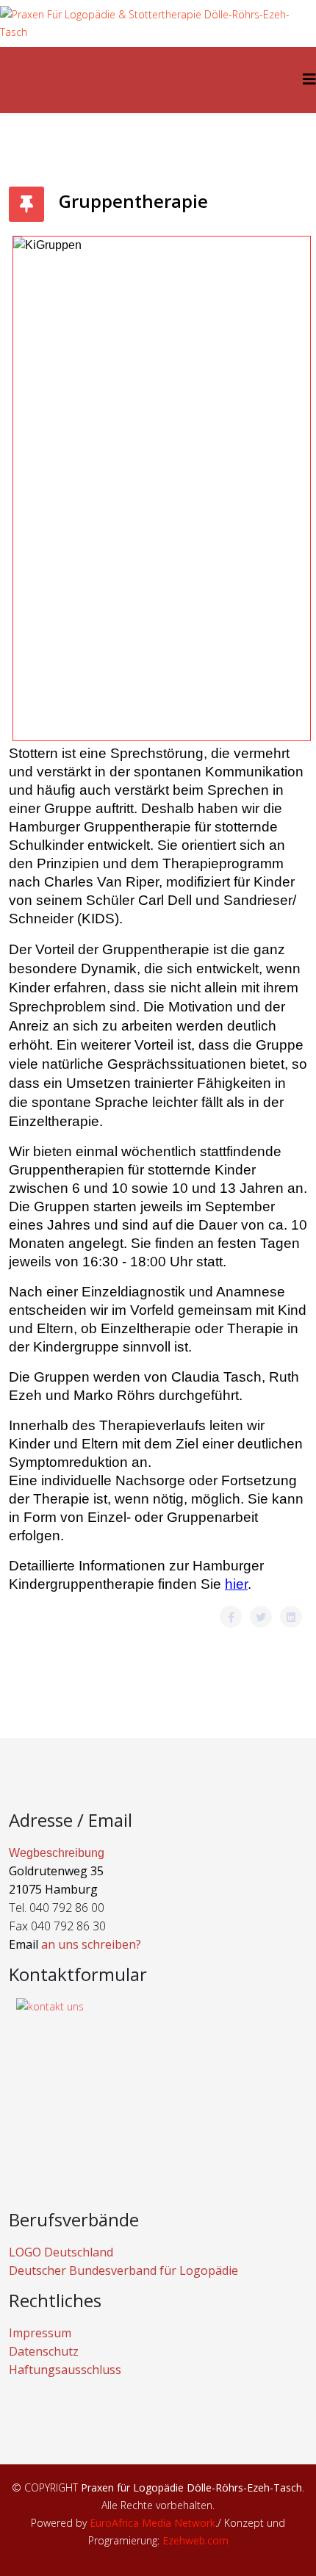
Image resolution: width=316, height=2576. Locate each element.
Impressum (40, 2333)
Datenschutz (44, 2351)
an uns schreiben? (91, 1944)
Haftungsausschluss (65, 2370)
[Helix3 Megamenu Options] (309, 79)
